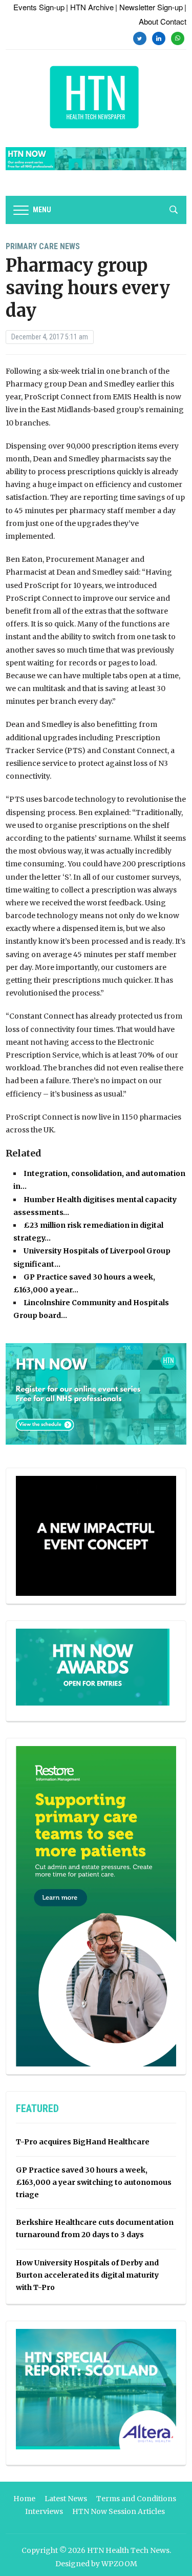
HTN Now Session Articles (119, 2511)
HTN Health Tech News (128, 2550)
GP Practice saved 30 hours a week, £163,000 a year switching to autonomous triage (94, 2182)
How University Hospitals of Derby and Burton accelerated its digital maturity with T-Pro (87, 2275)
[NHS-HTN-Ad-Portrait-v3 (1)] (96, 1906)
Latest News (66, 2499)
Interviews (44, 2511)
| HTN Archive (90, 7)
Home (24, 2499)
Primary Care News (43, 246)
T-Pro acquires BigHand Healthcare (83, 2142)
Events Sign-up (39, 7)
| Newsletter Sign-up (149, 7)
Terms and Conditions (136, 2499)
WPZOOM (119, 2564)
